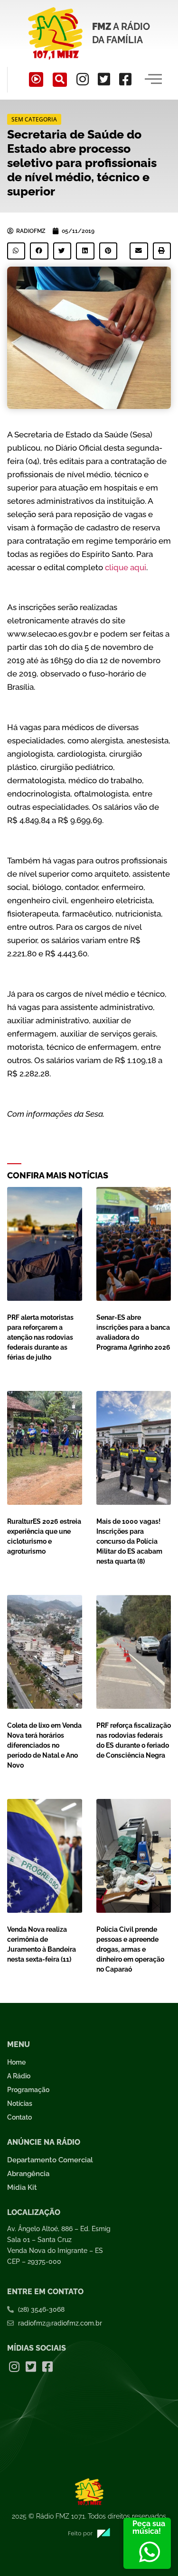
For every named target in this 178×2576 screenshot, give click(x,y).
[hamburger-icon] (153, 80)
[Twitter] (104, 79)
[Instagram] (83, 79)
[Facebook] (125, 79)
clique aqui (126, 567)
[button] (60, 80)
